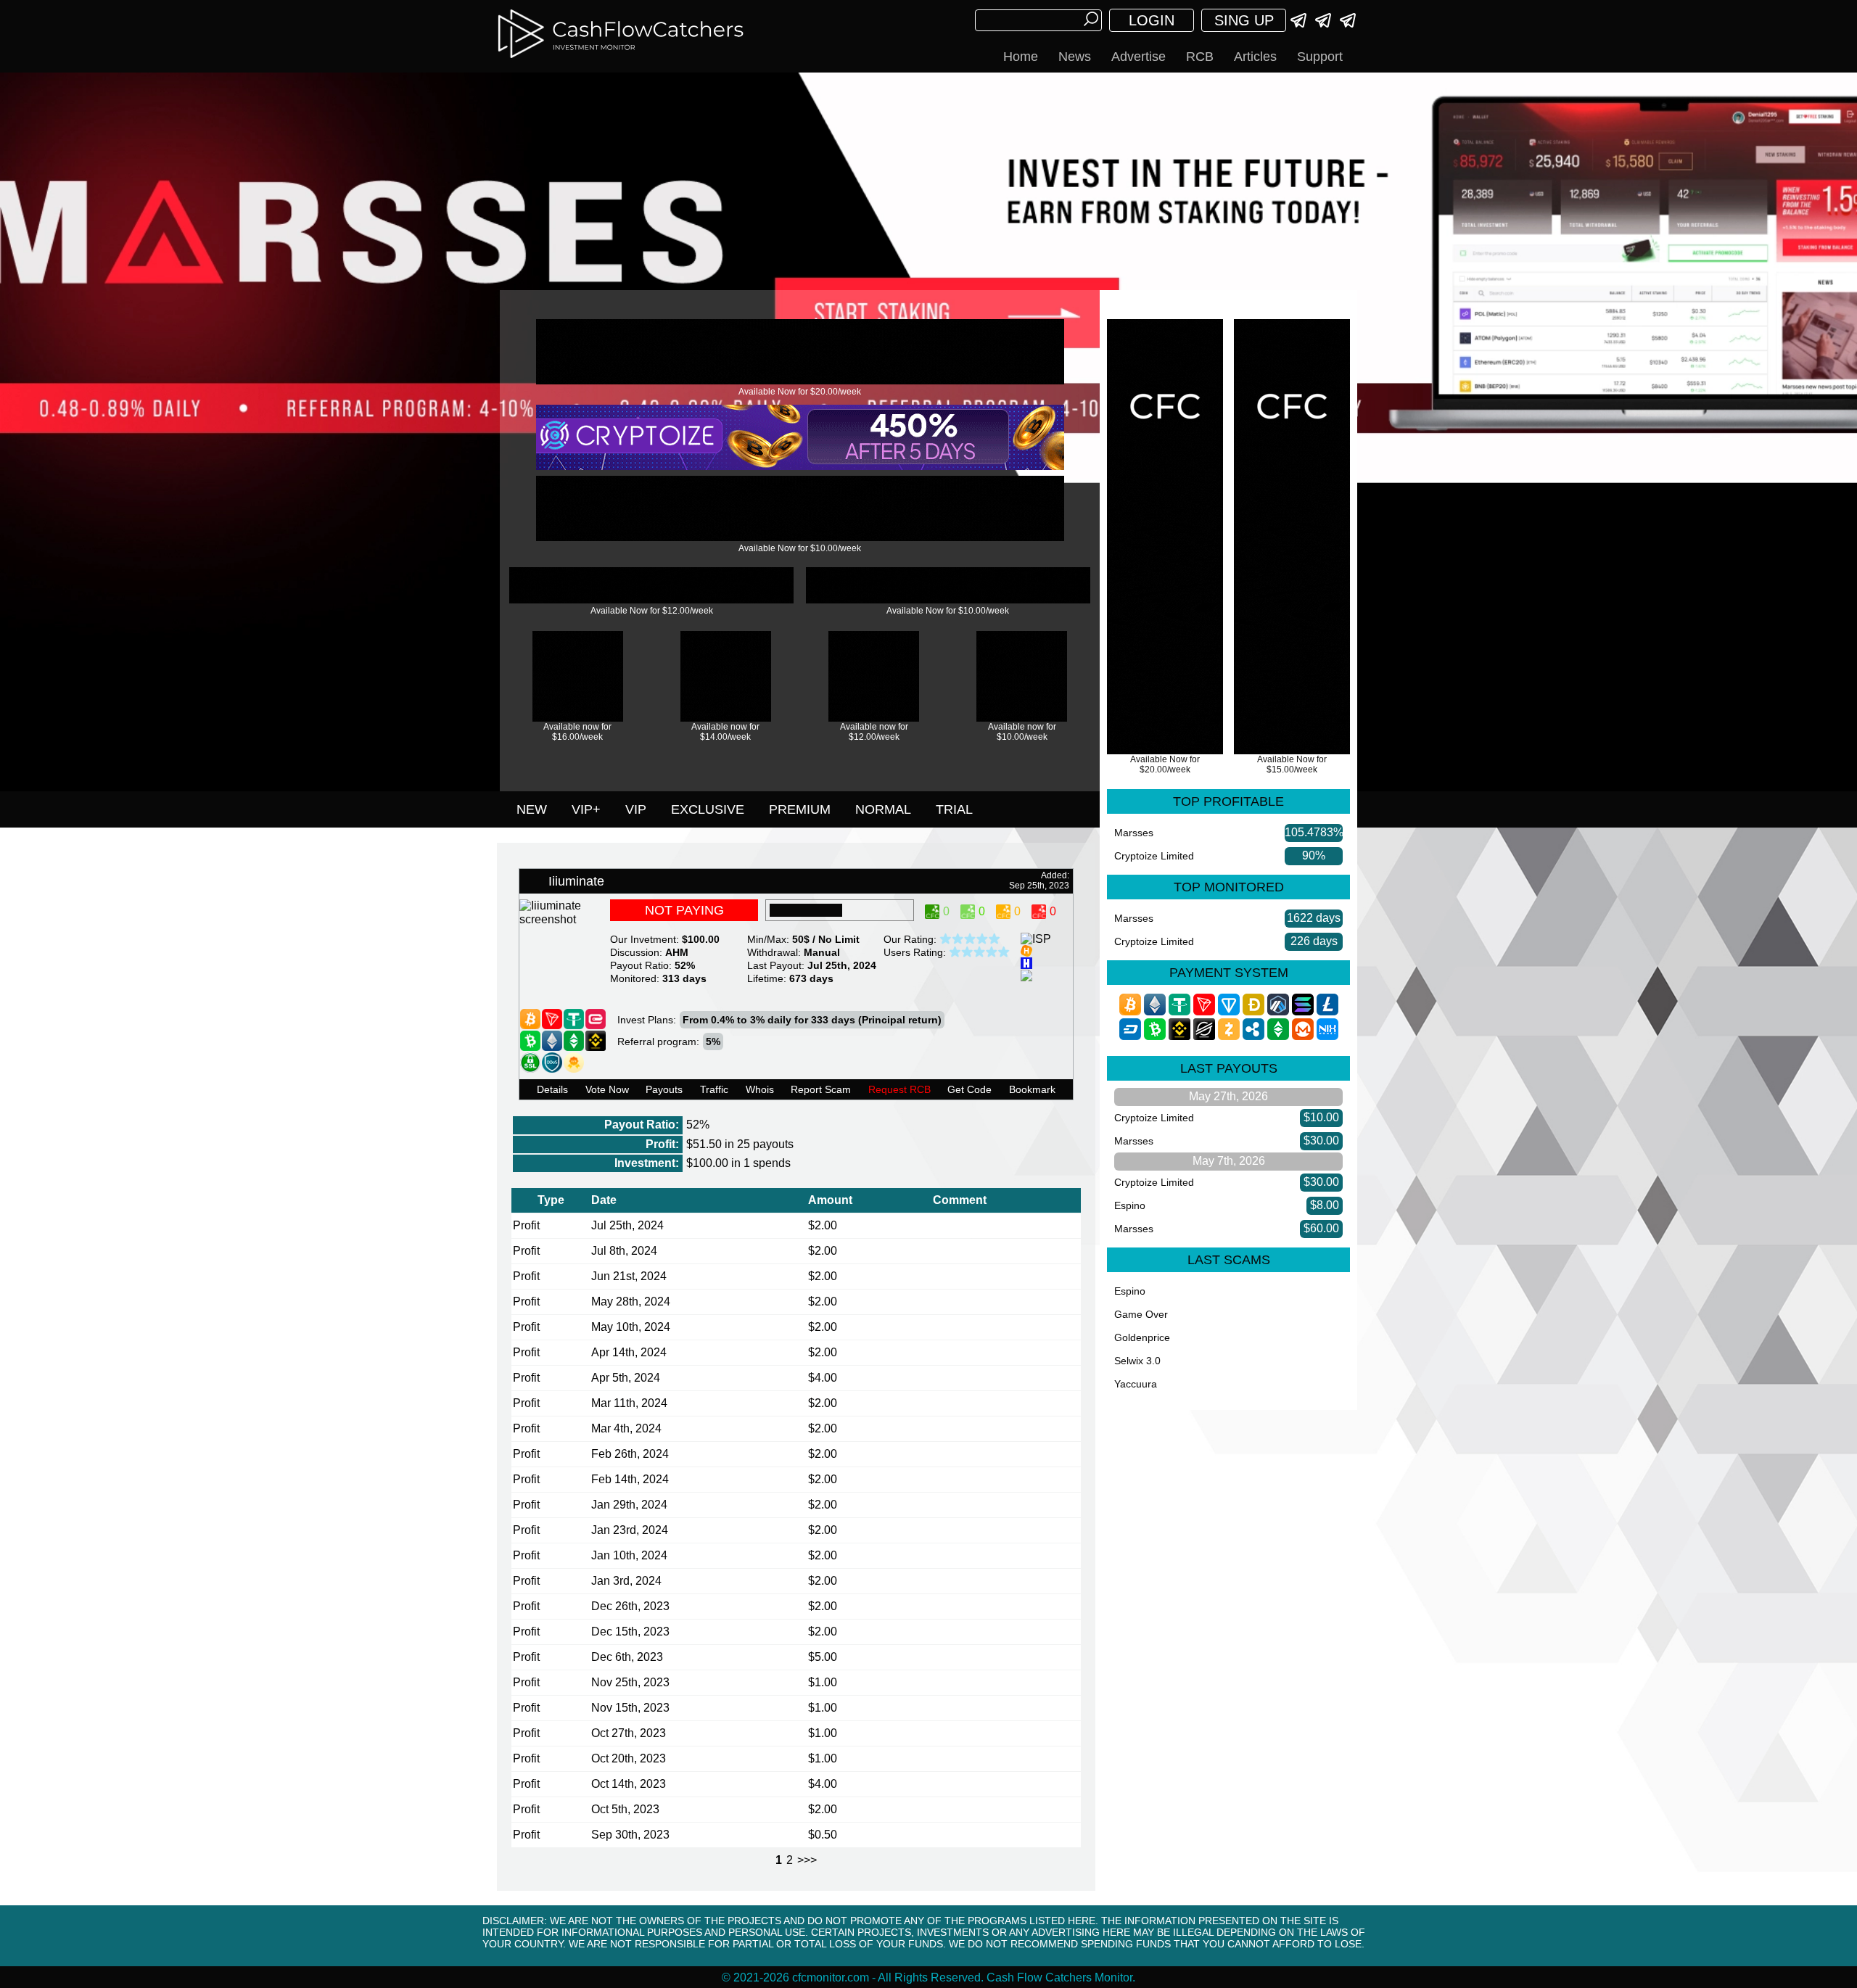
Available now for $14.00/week (725, 732)
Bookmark (1032, 1089)
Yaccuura (1136, 1384)
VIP (636, 809)
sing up (1244, 20)
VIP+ (586, 809)
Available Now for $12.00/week (652, 611)
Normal (883, 809)
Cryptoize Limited (1154, 856)
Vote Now (607, 1089)
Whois (760, 1089)
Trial (954, 809)
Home (1021, 57)
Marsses (1134, 833)
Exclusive (708, 809)
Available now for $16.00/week (577, 732)
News (1075, 57)
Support (1320, 57)
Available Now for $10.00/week (800, 548)
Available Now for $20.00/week (800, 392)
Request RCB (899, 1089)
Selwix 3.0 (1137, 1361)
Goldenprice (1142, 1337)
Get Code (969, 1089)
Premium (800, 809)
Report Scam (821, 1089)
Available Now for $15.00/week (1292, 764)
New (532, 809)
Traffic (714, 1089)
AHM (677, 952)
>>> (807, 1860)
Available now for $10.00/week (1022, 732)
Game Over (1141, 1314)
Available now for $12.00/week (874, 732)
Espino (1130, 1205)
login (1152, 20)
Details (552, 1089)
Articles (1255, 57)
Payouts (664, 1089)
